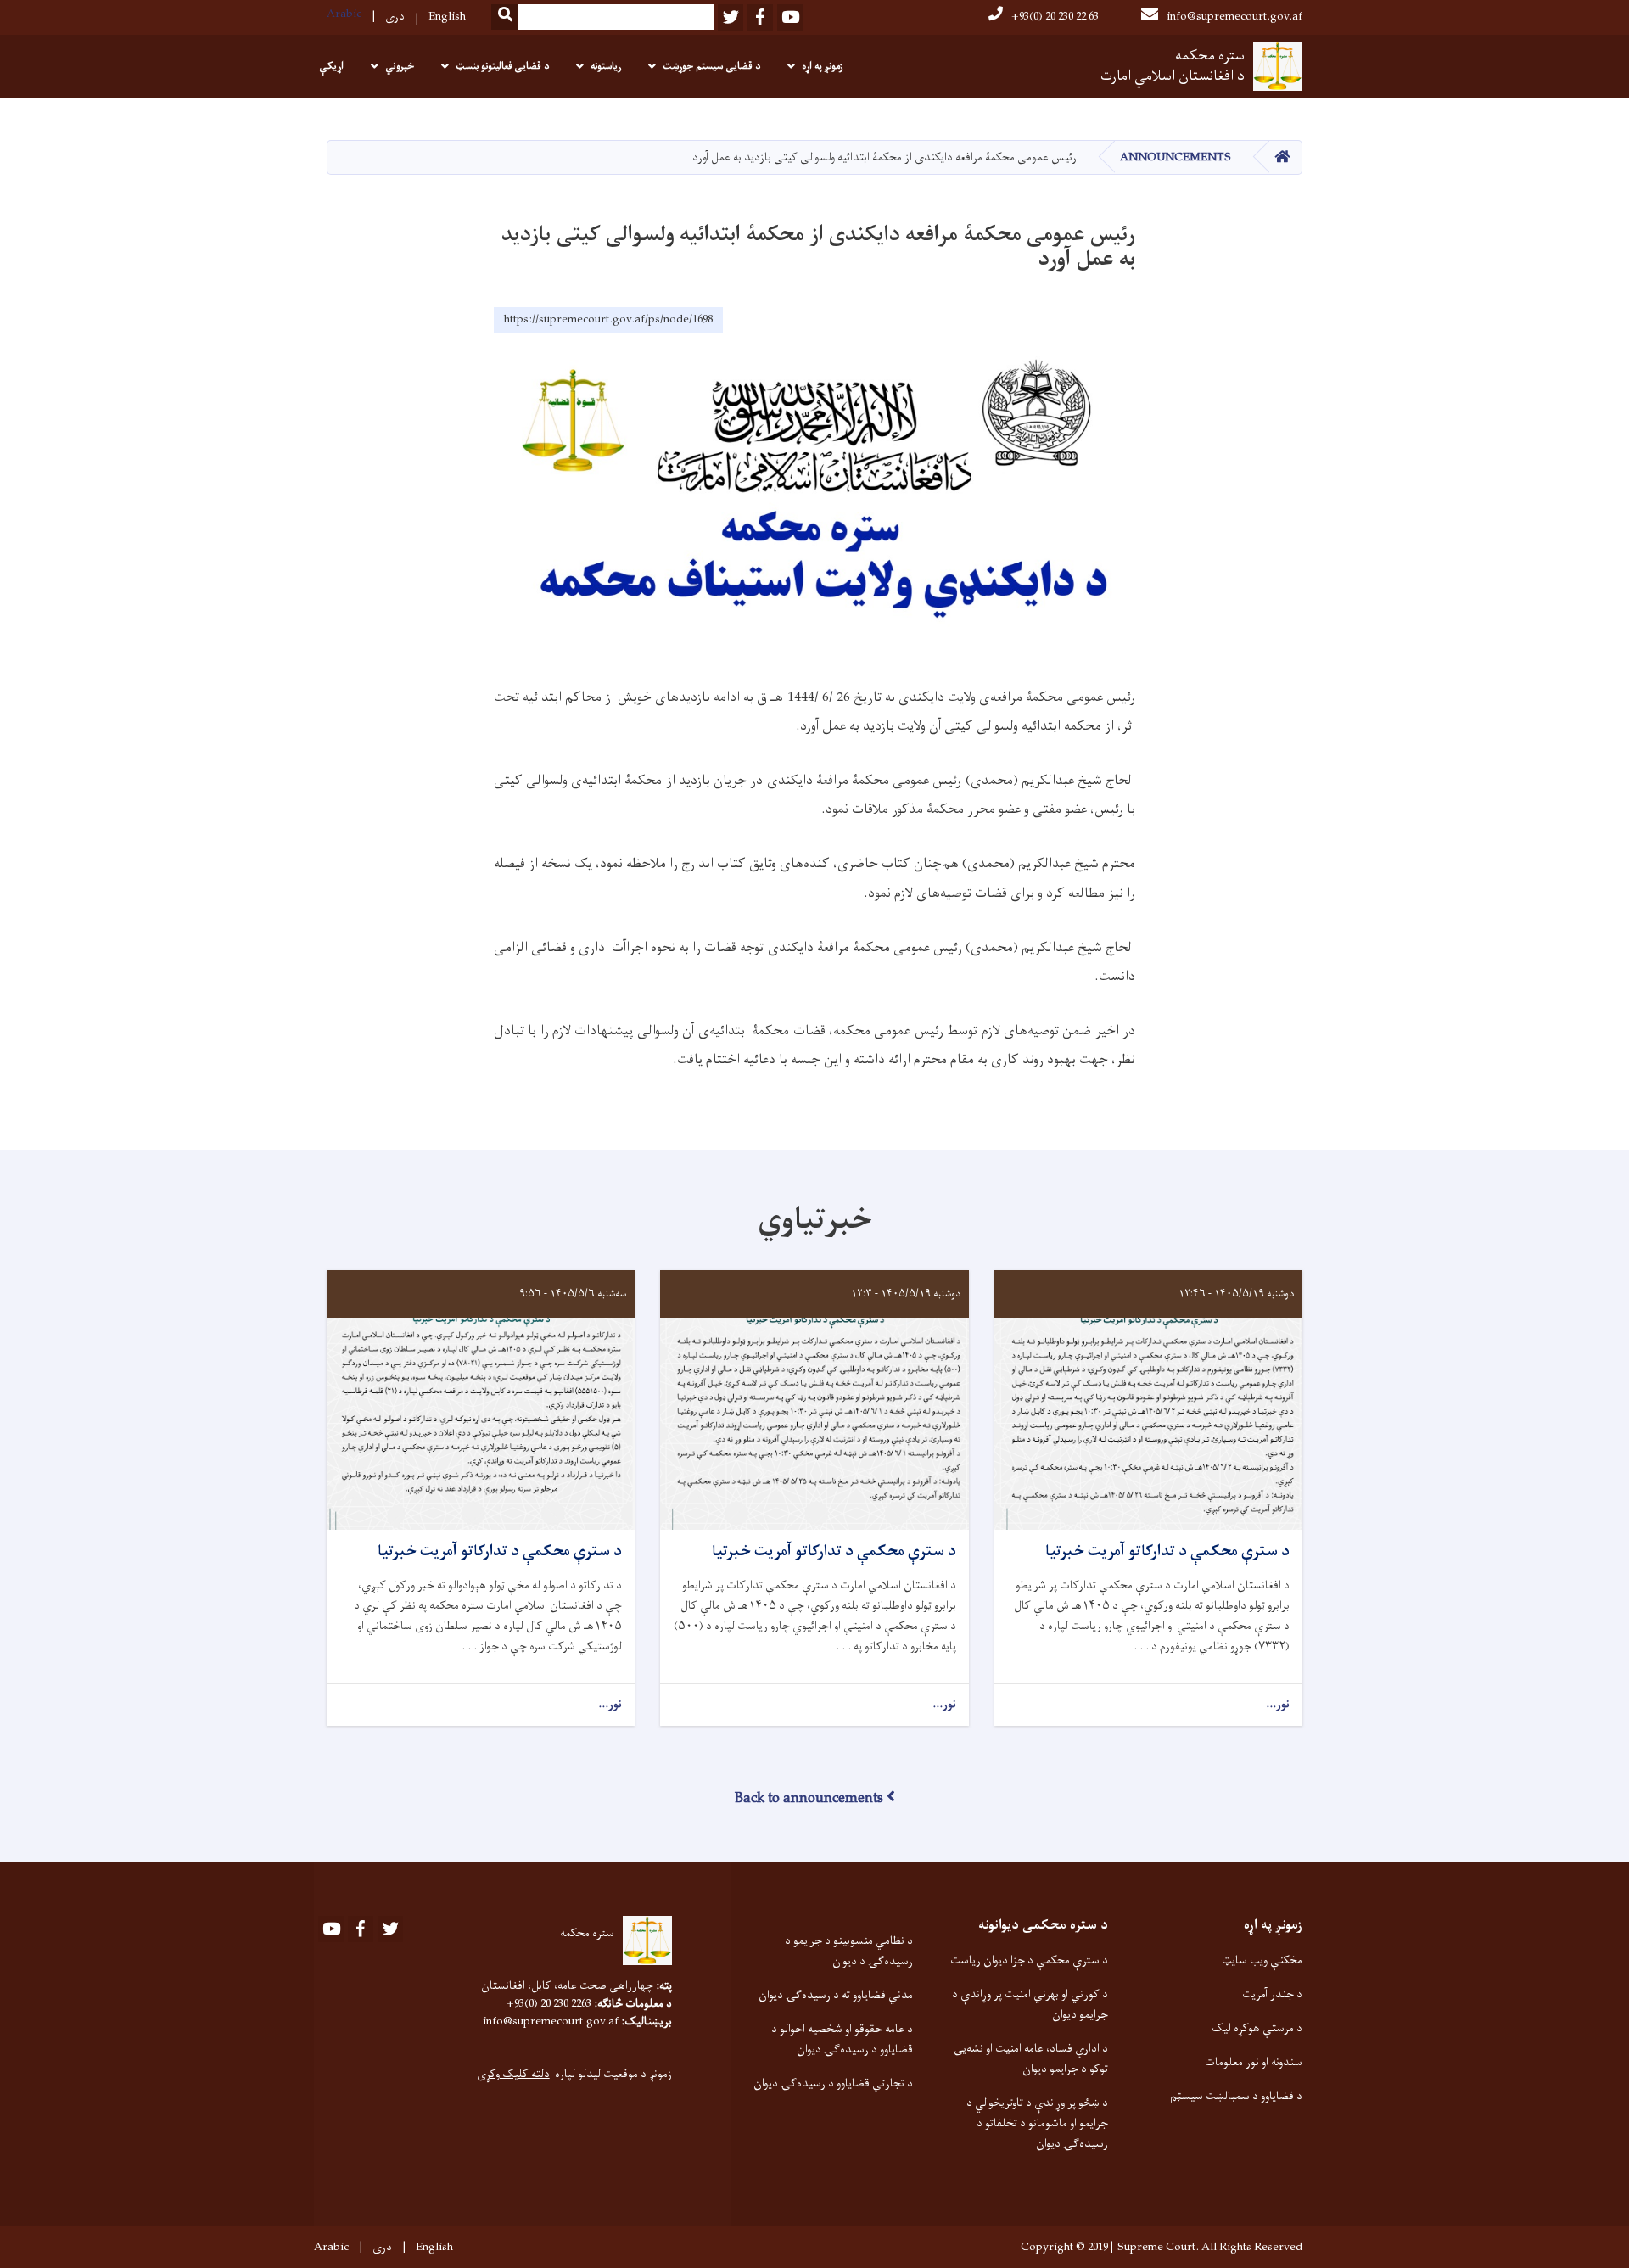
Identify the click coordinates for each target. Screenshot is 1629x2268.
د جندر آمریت (1272, 1994)
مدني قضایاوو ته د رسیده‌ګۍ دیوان (836, 1995)
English (447, 17)
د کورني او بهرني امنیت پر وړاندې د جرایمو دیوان (1030, 2005)
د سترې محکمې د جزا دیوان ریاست (1029, 1960)
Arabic (344, 14)
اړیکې (331, 66)
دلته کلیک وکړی (513, 2074)
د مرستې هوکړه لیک (1257, 2028)
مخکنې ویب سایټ (1262, 1960)
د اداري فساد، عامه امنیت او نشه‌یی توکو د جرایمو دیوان (1030, 2059)
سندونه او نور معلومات (1254, 2062)
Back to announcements (809, 1799)
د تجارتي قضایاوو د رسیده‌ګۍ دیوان (833, 2083)
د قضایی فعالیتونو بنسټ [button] (502, 66)
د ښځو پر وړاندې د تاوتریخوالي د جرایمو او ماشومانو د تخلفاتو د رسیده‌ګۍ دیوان (1037, 2123)
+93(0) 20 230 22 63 (1055, 17)
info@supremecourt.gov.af (1234, 17)
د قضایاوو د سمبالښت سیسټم (1236, 2096)
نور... (1278, 1705)
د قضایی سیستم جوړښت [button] (711, 66)
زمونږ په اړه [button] (822, 66)
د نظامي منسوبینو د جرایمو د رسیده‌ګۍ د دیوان (849, 1951)
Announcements (1176, 157)
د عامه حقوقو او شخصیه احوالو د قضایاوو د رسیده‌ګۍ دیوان (842, 2039)
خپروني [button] (400, 66)
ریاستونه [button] (606, 66)
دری (395, 17)
